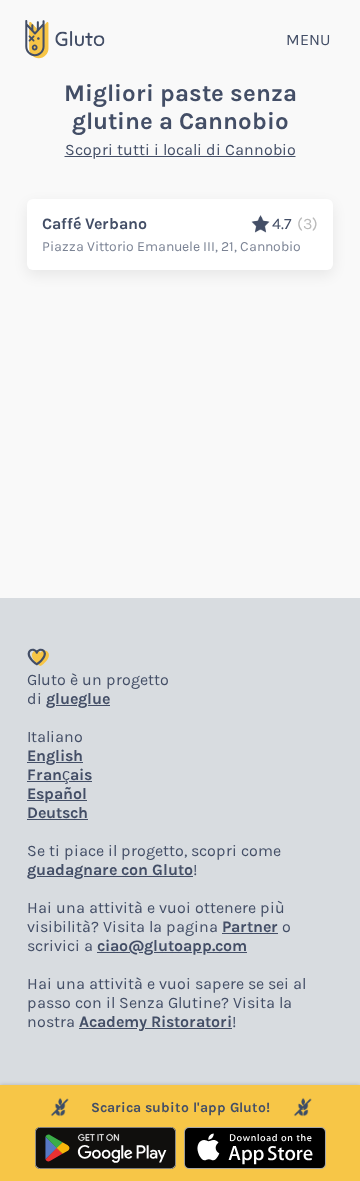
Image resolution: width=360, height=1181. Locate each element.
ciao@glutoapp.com (172, 945)
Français (59, 774)
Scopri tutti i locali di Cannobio (180, 149)
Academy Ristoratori (155, 1021)
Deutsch (57, 812)
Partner (250, 926)
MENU (308, 39)
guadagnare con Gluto (110, 869)
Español (57, 793)
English (55, 755)
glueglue (78, 698)
